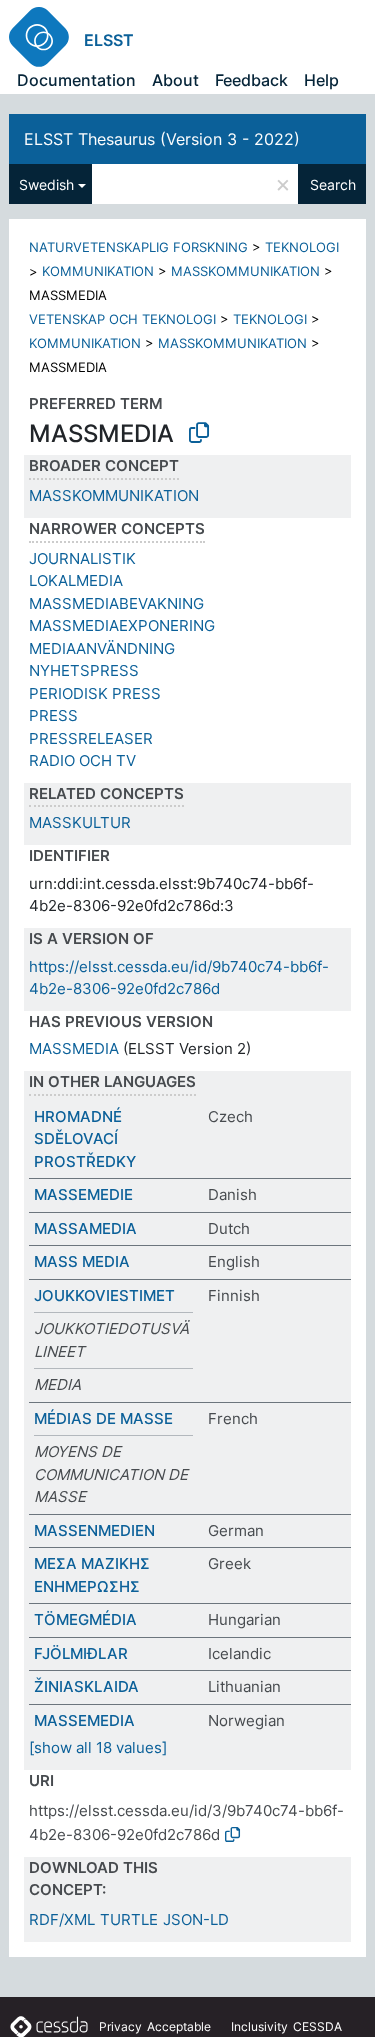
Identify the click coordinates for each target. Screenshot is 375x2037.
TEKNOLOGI (302, 247)
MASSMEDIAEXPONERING (122, 625)
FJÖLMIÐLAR (81, 1653)
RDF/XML (62, 1919)
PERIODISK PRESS (95, 693)
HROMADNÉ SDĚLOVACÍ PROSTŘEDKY (85, 1139)
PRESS (53, 715)
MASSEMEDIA (84, 1720)
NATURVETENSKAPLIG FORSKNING (138, 247)
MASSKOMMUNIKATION (245, 271)
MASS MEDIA (82, 1261)
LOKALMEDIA (76, 580)
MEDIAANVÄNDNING (102, 648)
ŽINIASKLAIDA (86, 1686)
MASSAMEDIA (85, 1228)
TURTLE (129, 1919)
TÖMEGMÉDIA (85, 1619)
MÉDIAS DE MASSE (103, 1418)
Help (321, 80)
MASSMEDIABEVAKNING (116, 603)
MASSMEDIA (74, 1048)
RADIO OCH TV (82, 760)
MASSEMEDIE (83, 1194)
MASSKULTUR (80, 822)
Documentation (76, 80)
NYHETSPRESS (84, 670)
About (175, 80)
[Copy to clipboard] (199, 433)
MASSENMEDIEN (94, 1530)
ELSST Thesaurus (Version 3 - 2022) (162, 139)
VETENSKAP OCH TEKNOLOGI (122, 319)
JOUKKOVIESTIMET (104, 1295)
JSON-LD (196, 1919)
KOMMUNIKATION (98, 271)
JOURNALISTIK (82, 558)
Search (333, 184)
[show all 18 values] (98, 1747)
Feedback (251, 80)
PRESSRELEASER (91, 738)
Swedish (46, 184)
